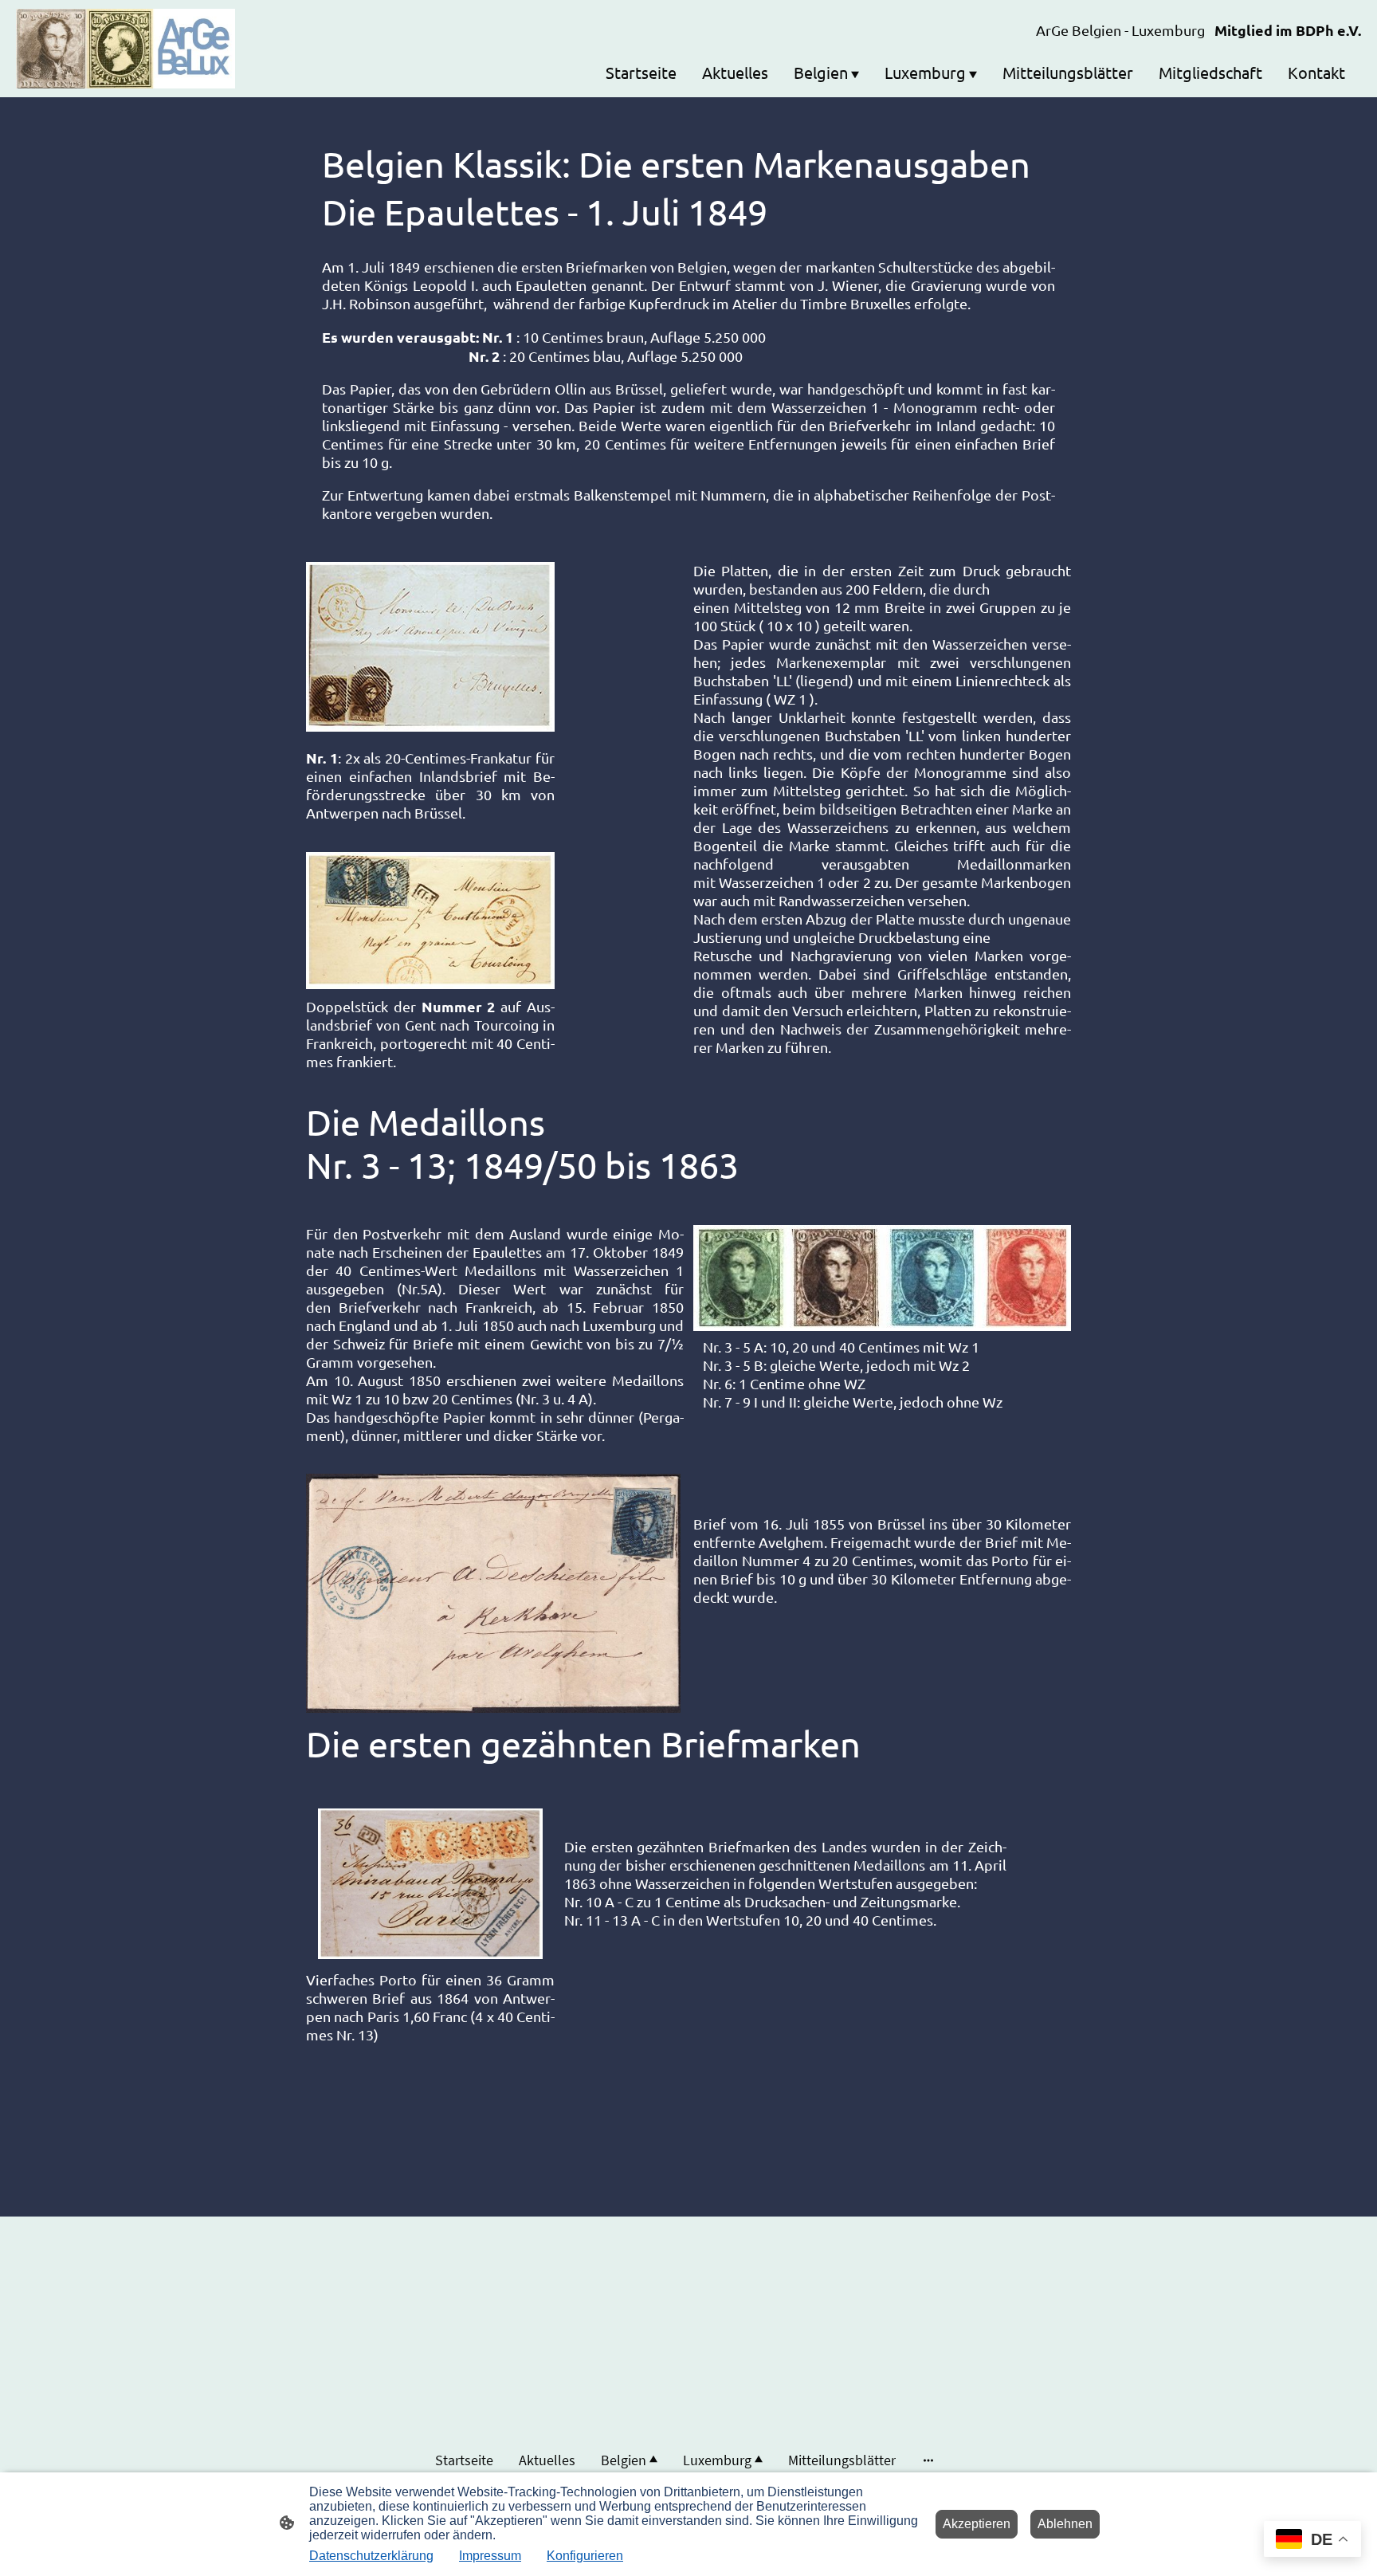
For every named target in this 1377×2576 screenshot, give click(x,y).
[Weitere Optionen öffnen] (928, 2460)
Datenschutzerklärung (371, 2556)
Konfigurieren (585, 2556)
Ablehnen (1065, 2524)
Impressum (490, 2556)
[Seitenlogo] (126, 49)
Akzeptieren (977, 2524)
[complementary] (1312, 2541)
